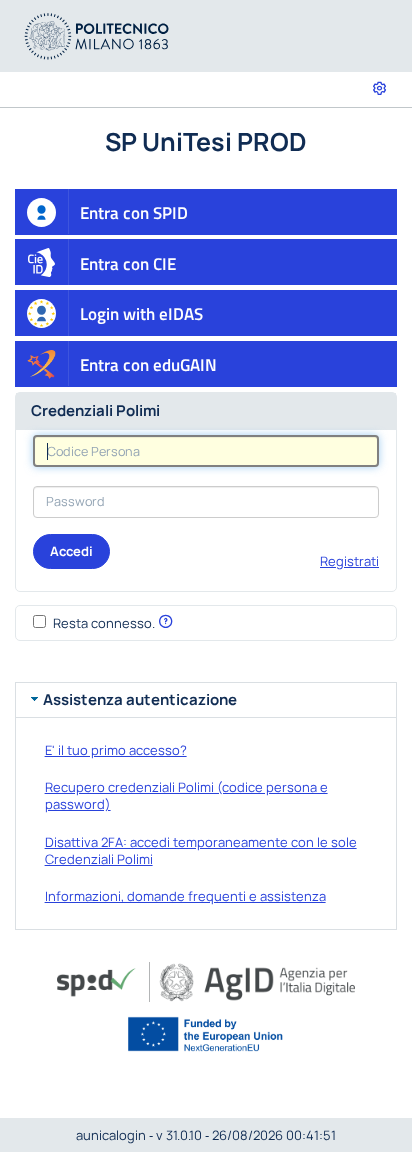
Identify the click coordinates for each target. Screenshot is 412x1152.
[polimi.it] (97, 34)
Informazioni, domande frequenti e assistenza (185, 896)
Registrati (349, 561)
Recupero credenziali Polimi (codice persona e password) (186, 795)
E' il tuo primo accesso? (116, 750)
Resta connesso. (104, 623)
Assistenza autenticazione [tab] (140, 699)
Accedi (71, 551)
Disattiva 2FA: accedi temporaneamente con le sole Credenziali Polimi (201, 850)
